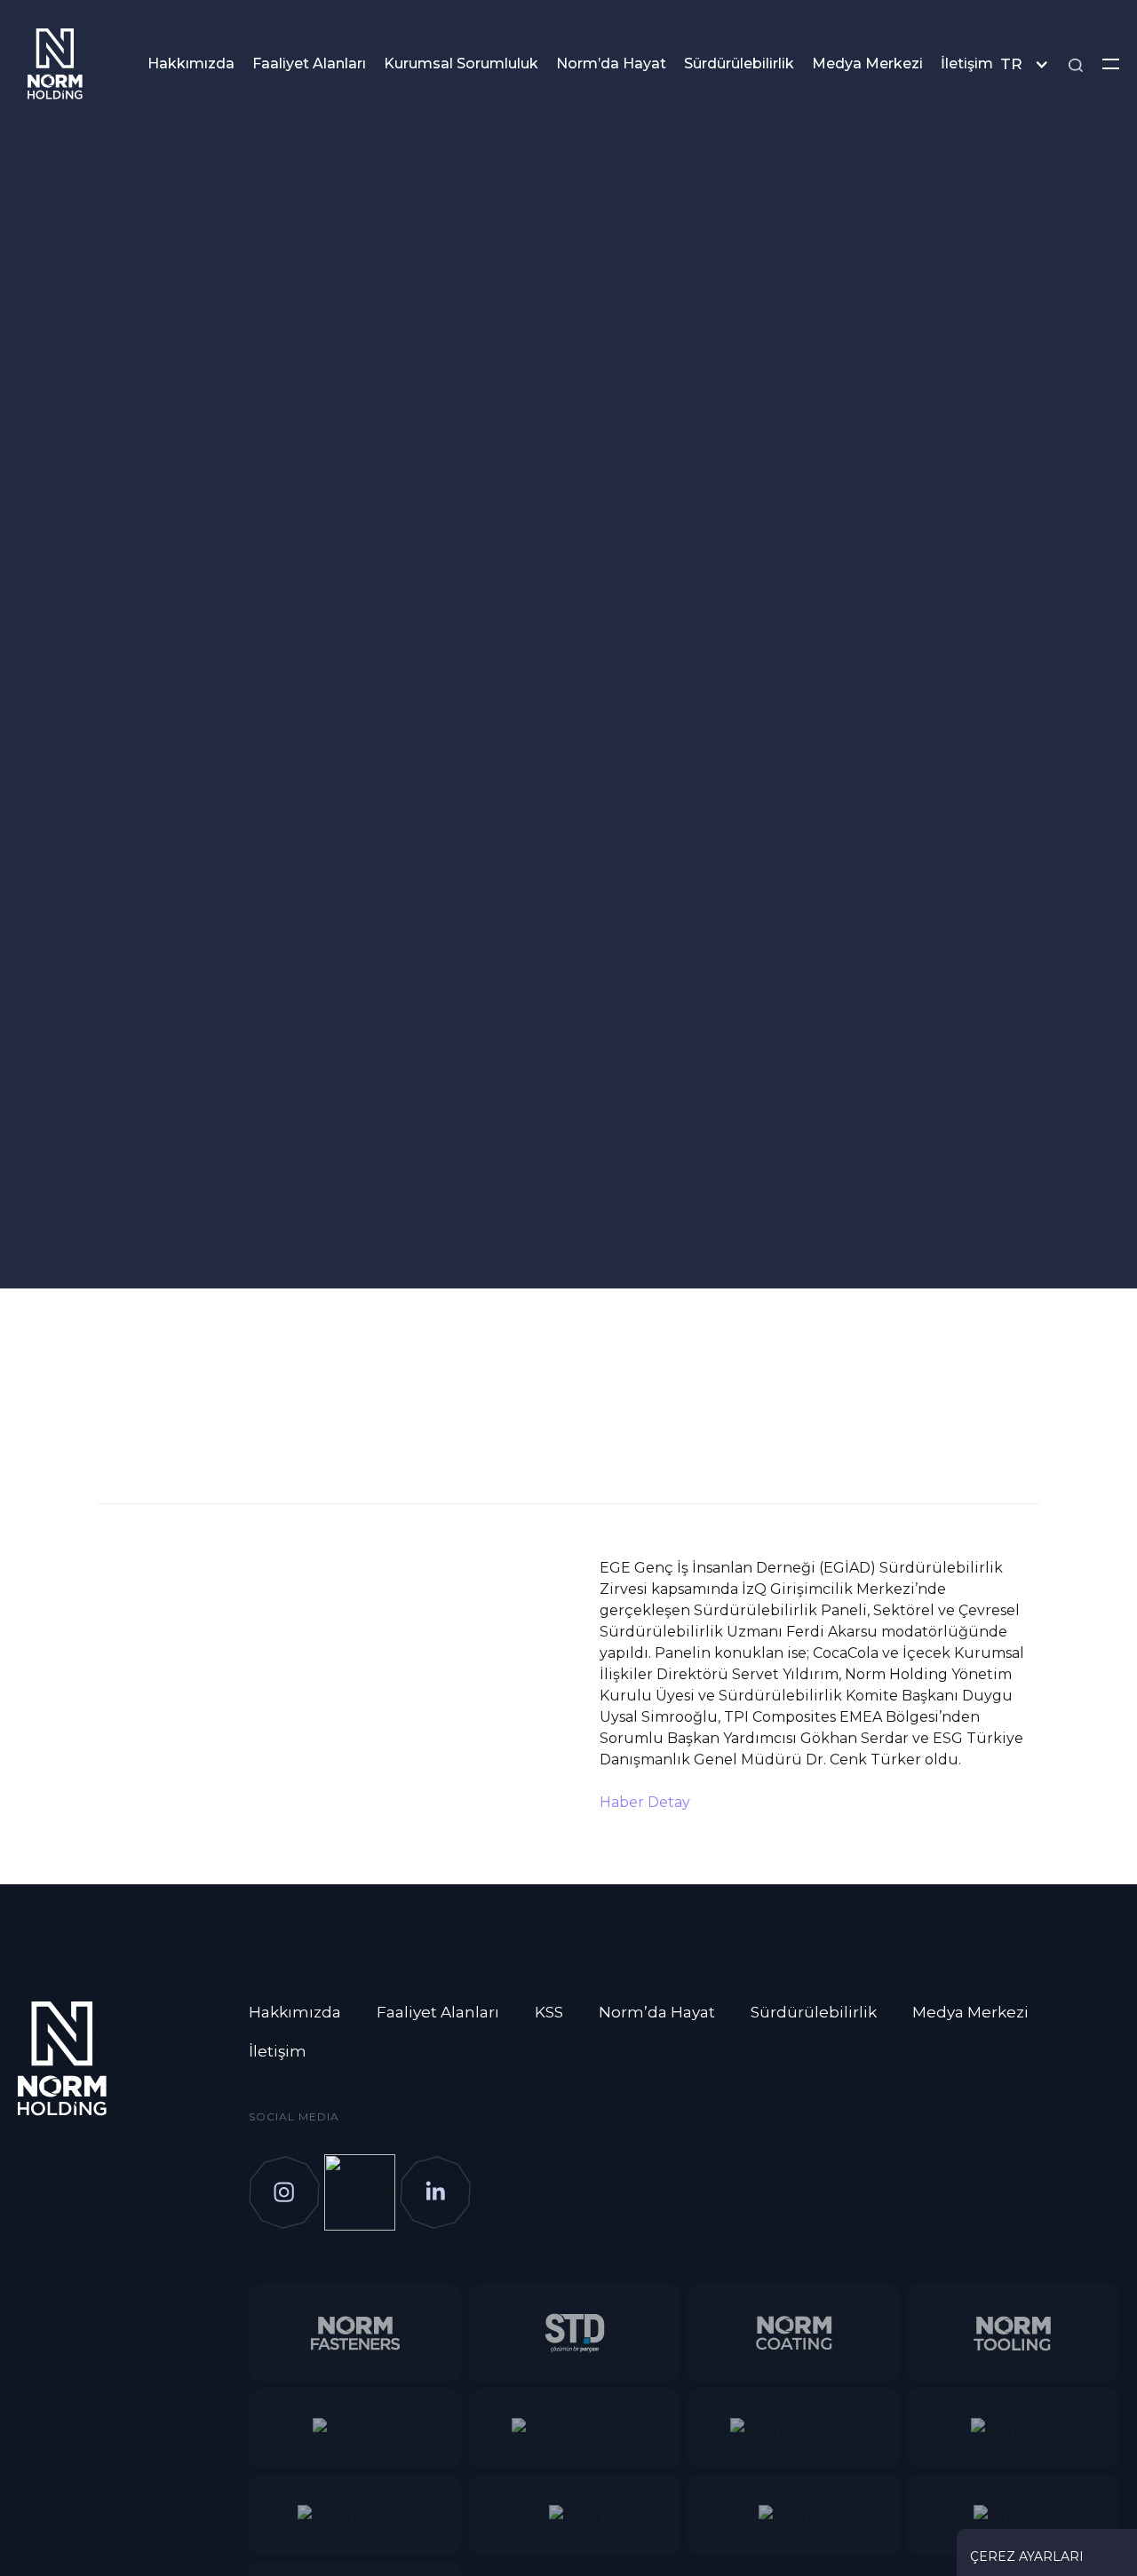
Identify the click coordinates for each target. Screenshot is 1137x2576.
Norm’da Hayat (611, 63)
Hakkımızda (191, 63)
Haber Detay (645, 1802)
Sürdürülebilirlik (739, 63)
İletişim (967, 63)
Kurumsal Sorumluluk (461, 63)
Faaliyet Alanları (309, 63)
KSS (549, 2012)
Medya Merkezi (867, 63)
